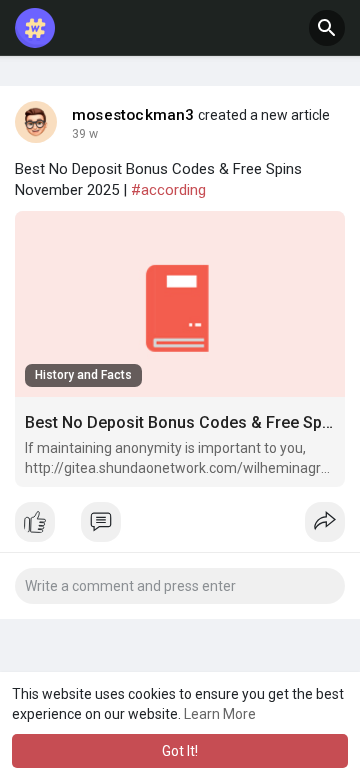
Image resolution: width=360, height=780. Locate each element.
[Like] (180, 527)
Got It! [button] (180, 751)
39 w (85, 134)
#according (168, 190)
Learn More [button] (220, 714)
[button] (327, 28)
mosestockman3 (133, 115)
